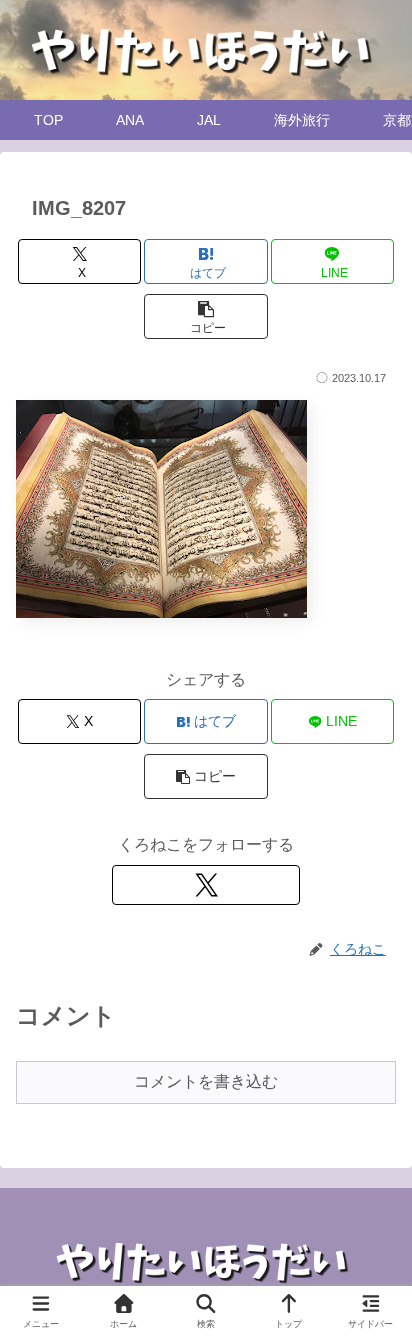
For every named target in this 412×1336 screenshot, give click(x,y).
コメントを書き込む (206, 1081)
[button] (206, 316)
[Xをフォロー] (206, 885)
